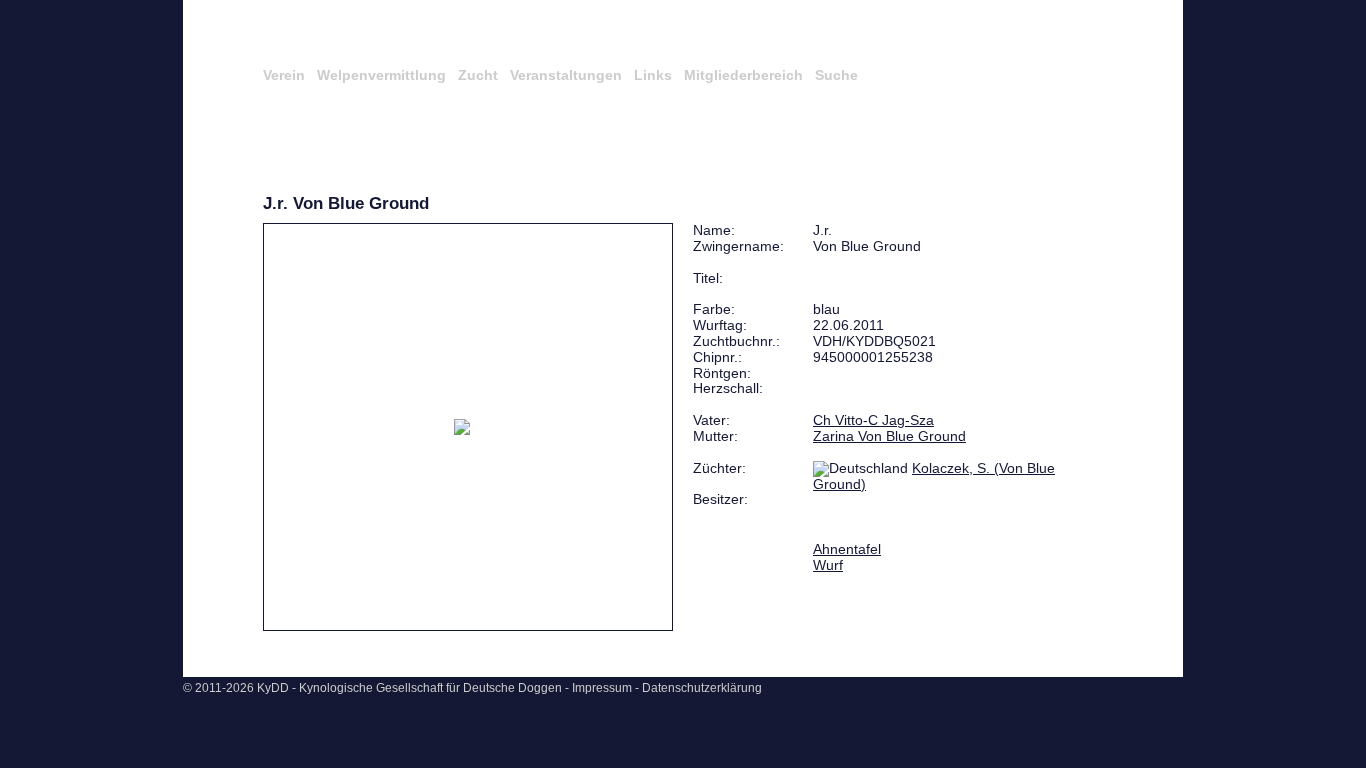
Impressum (602, 688)
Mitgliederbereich (743, 75)
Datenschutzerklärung (702, 688)
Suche (836, 75)
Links (653, 75)
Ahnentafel (847, 549)
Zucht (478, 75)
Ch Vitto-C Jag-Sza (873, 420)
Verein (284, 75)
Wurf (828, 565)
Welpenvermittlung (381, 75)
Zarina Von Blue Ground (889, 436)
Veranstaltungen (566, 75)
